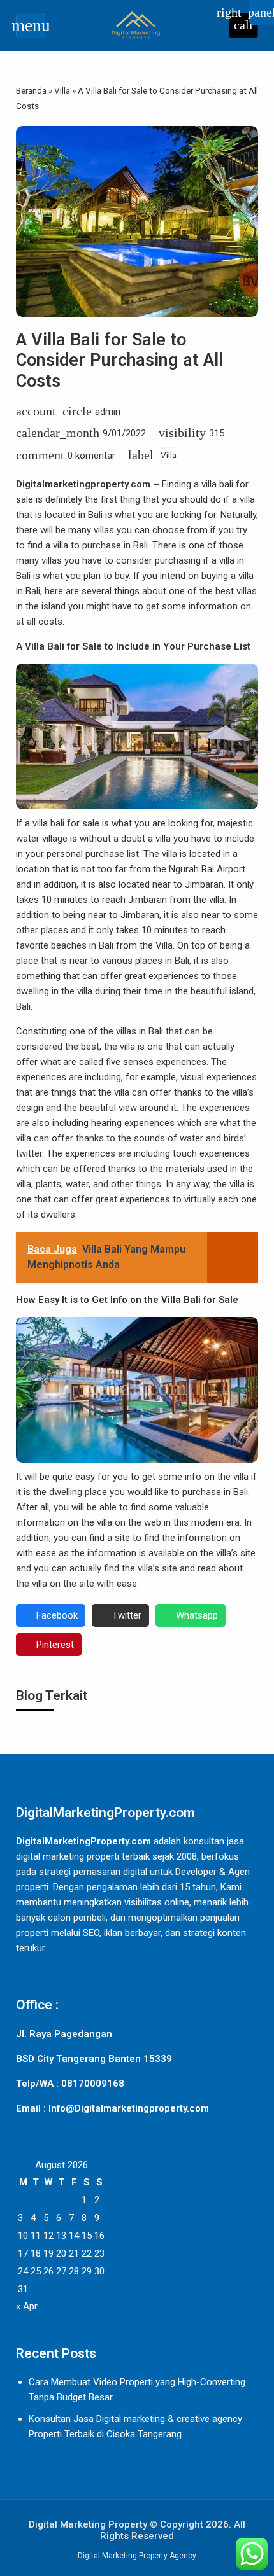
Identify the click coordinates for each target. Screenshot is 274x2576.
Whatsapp (197, 1615)
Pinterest (55, 1645)
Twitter (127, 1615)
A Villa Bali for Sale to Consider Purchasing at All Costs (119, 360)
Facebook (57, 1615)
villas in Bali (140, 1031)
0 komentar (91, 456)
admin (108, 412)
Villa (169, 455)
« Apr (27, 2306)
